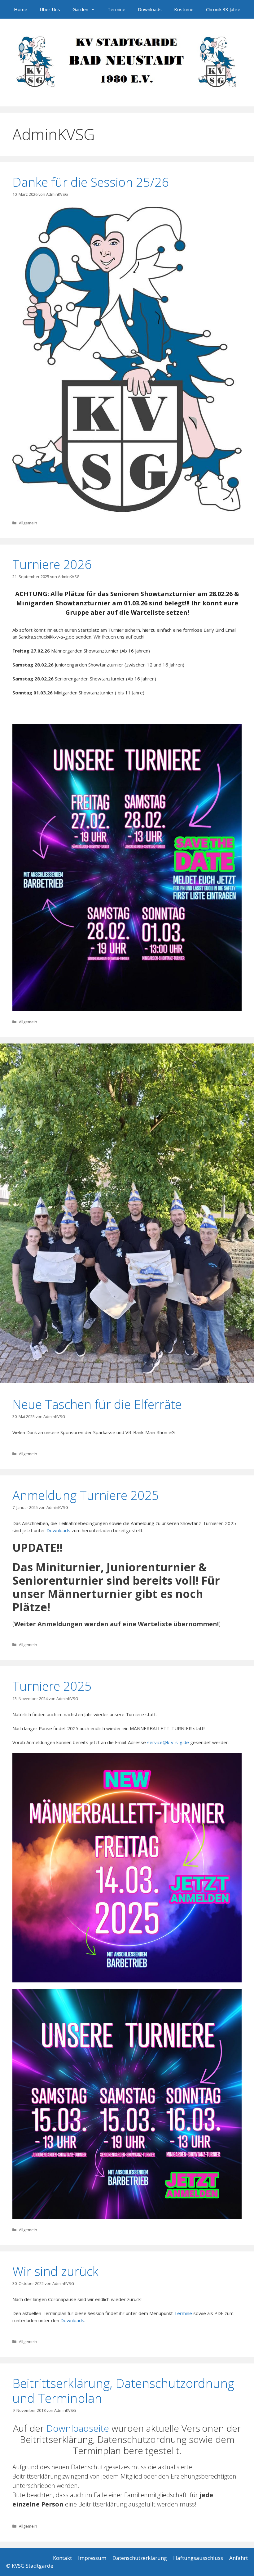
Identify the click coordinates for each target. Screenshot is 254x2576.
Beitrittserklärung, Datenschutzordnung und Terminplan (123, 2391)
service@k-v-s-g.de (168, 1742)
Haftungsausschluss (198, 2558)
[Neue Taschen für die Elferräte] (127, 1381)
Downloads (150, 9)
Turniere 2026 (52, 564)
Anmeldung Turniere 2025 (86, 1495)
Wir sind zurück (55, 2271)
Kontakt (62, 2558)
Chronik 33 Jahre (223, 9)
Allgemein (28, 523)
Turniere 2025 (52, 1686)
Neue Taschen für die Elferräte (97, 1404)
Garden (80, 9)
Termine (116, 9)
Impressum (92, 2558)
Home (21, 9)
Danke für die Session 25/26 (91, 182)
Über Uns (50, 9)
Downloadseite (78, 2428)
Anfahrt (239, 2558)
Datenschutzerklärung (140, 2558)
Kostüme (184, 9)
